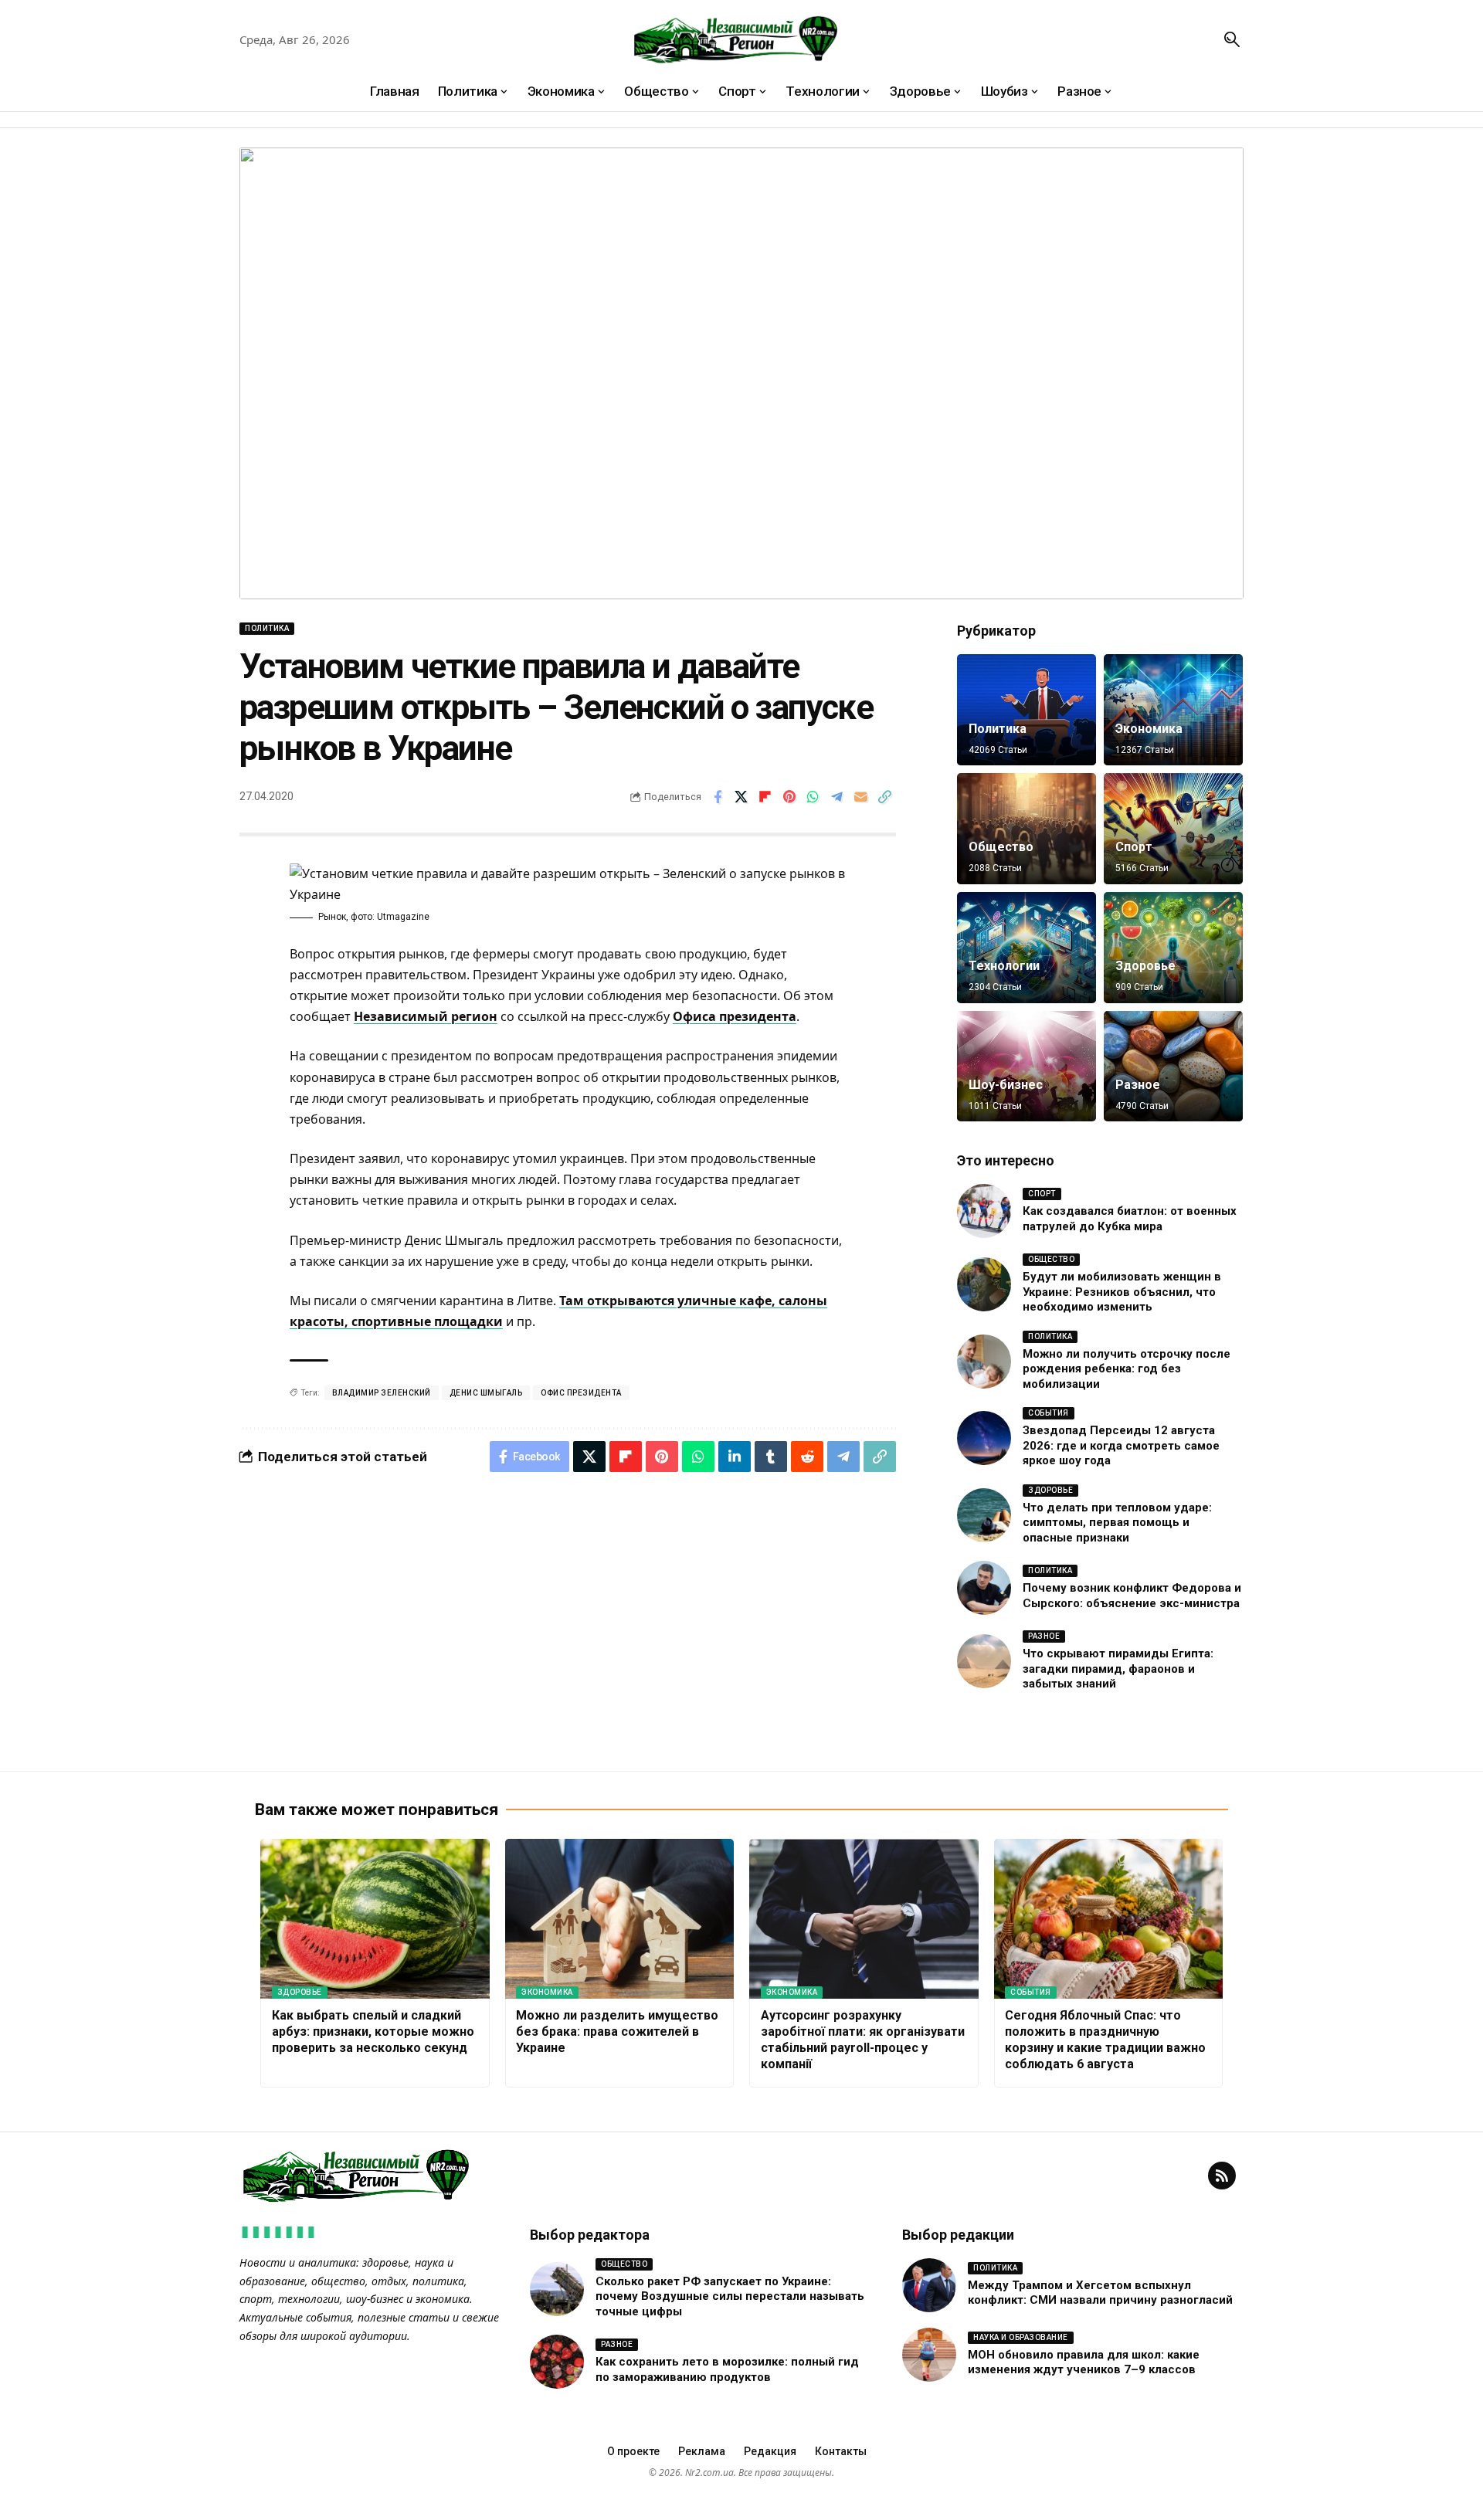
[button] (1232, 39)
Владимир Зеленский (382, 1393)
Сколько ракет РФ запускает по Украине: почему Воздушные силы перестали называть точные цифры (730, 2296)
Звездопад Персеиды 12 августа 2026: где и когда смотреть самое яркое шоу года (1121, 1445)
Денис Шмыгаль (486, 1393)
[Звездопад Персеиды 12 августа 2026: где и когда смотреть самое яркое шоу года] (984, 1438)
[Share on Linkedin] (735, 1457)
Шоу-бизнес (1006, 1085)
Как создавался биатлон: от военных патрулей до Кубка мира (1130, 1219)
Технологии (1004, 966)
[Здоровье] (1173, 948)
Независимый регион (426, 1016)
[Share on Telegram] (837, 797)
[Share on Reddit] (807, 1457)
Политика (267, 628)
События (1049, 1413)
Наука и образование (1021, 2337)
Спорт (1134, 847)
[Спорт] (1173, 829)
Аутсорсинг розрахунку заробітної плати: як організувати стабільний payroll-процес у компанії (863, 2039)
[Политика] (1027, 710)
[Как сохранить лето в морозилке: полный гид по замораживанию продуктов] (557, 2362)
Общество (1001, 847)
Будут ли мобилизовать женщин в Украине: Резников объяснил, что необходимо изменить (1122, 1292)
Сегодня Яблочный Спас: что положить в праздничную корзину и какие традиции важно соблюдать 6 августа (1105, 2039)
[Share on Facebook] (718, 797)
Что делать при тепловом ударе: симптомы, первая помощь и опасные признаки (1117, 1523)
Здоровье (1145, 966)
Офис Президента (581, 1393)
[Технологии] (1027, 948)
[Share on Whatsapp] (813, 797)
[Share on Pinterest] (789, 797)
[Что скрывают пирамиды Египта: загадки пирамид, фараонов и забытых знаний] (984, 1661)
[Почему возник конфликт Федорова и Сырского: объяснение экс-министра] (984, 1588)
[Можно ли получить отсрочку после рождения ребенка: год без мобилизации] (984, 1362)
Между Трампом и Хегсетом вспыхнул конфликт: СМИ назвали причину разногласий (1100, 2293)
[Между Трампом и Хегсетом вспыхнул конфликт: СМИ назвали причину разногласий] (929, 2285)
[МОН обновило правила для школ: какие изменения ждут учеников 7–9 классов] (929, 2355)
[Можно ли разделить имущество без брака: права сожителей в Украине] (620, 1919)
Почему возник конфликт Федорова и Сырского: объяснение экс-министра (1132, 1596)
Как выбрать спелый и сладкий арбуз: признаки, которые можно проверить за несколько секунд (373, 2032)
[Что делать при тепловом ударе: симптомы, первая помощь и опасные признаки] (984, 1515)
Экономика (1149, 729)
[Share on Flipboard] (765, 797)
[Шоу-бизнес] (1027, 1067)
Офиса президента (735, 1016)
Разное (1138, 1085)
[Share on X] (741, 797)
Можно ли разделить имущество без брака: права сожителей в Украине (617, 2032)
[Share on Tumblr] (771, 1457)
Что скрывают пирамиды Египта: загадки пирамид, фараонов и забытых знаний (1118, 1669)
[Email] (861, 797)
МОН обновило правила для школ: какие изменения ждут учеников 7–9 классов (1084, 2362)
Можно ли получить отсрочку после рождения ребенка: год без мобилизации (1127, 1369)
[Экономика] (1173, 710)
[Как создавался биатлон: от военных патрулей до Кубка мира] (984, 1211)
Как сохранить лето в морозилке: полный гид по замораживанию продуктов (727, 2369)
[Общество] (1027, 829)
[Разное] (1173, 1067)
